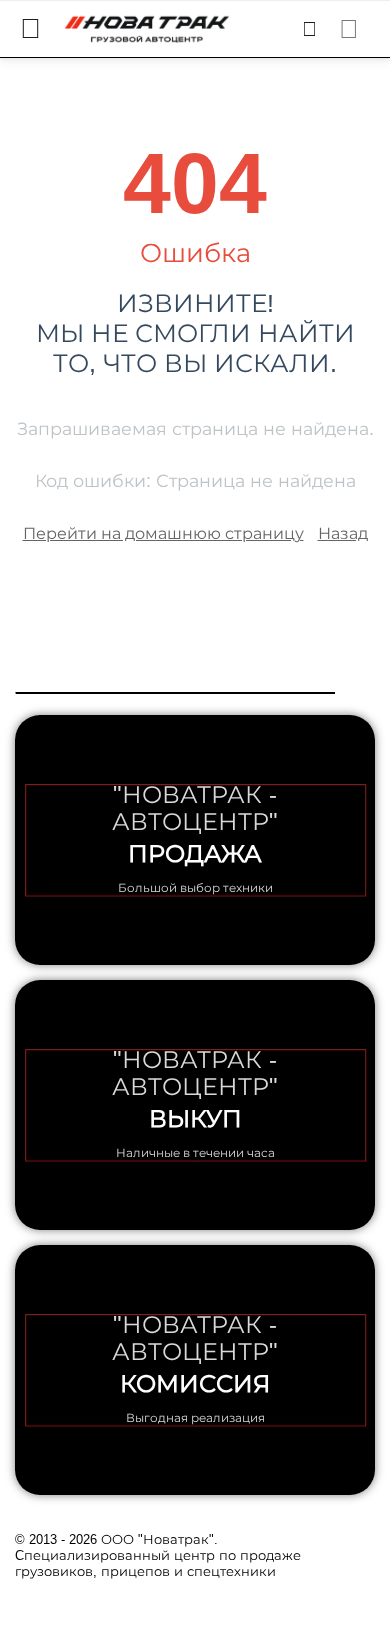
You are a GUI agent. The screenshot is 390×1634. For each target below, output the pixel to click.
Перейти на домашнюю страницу (163, 533)
